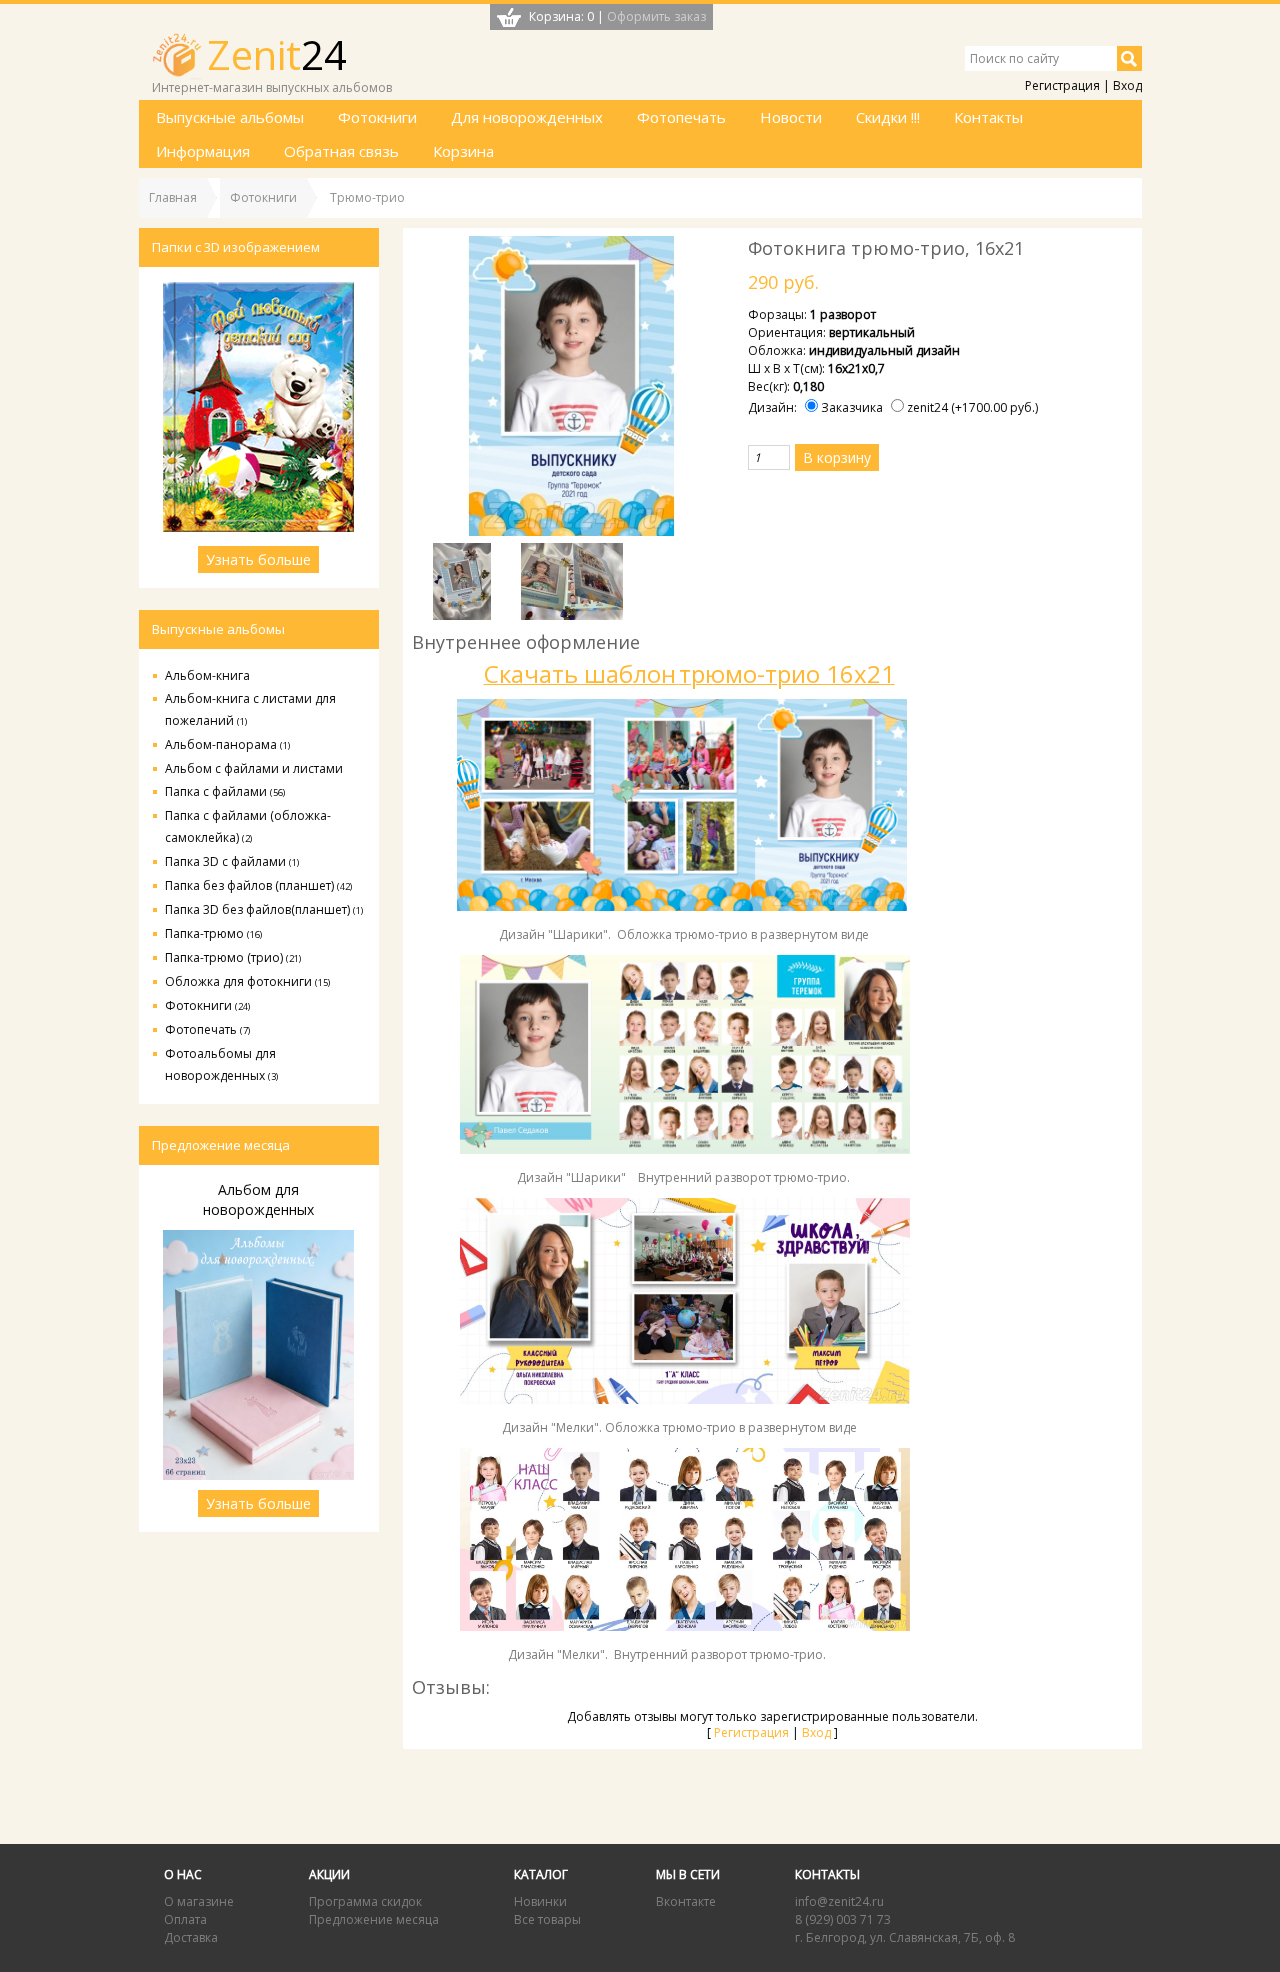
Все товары (547, 1919)
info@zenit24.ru (839, 1901)
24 (277, 54)
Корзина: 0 (561, 16)
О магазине (199, 1901)
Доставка (191, 1937)
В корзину (837, 457)
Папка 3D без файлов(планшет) (264, 909)
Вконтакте (686, 1901)
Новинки (540, 1901)
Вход (1127, 85)
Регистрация (1062, 85)
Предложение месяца (374, 1919)
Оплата (185, 1919)
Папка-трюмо (213, 933)
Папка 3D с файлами (232, 861)
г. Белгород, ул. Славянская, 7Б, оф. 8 (905, 1937)
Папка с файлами (225, 791)
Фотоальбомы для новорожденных (221, 1064)
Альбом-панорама (227, 744)
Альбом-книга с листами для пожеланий (250, 709)
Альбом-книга (207, 675)
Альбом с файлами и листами (254, 768)
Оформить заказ (656, 16)
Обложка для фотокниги (247, 981)
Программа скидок (365, 1901)
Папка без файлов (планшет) (258, 885)
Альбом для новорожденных (258, 1199)
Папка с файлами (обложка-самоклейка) (248, 826)
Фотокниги (207, 1005)
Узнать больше (258, 559)
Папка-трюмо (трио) (233, 957)
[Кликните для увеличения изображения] (572, 386)
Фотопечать (207, 1029)
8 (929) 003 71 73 (843, 1919)
